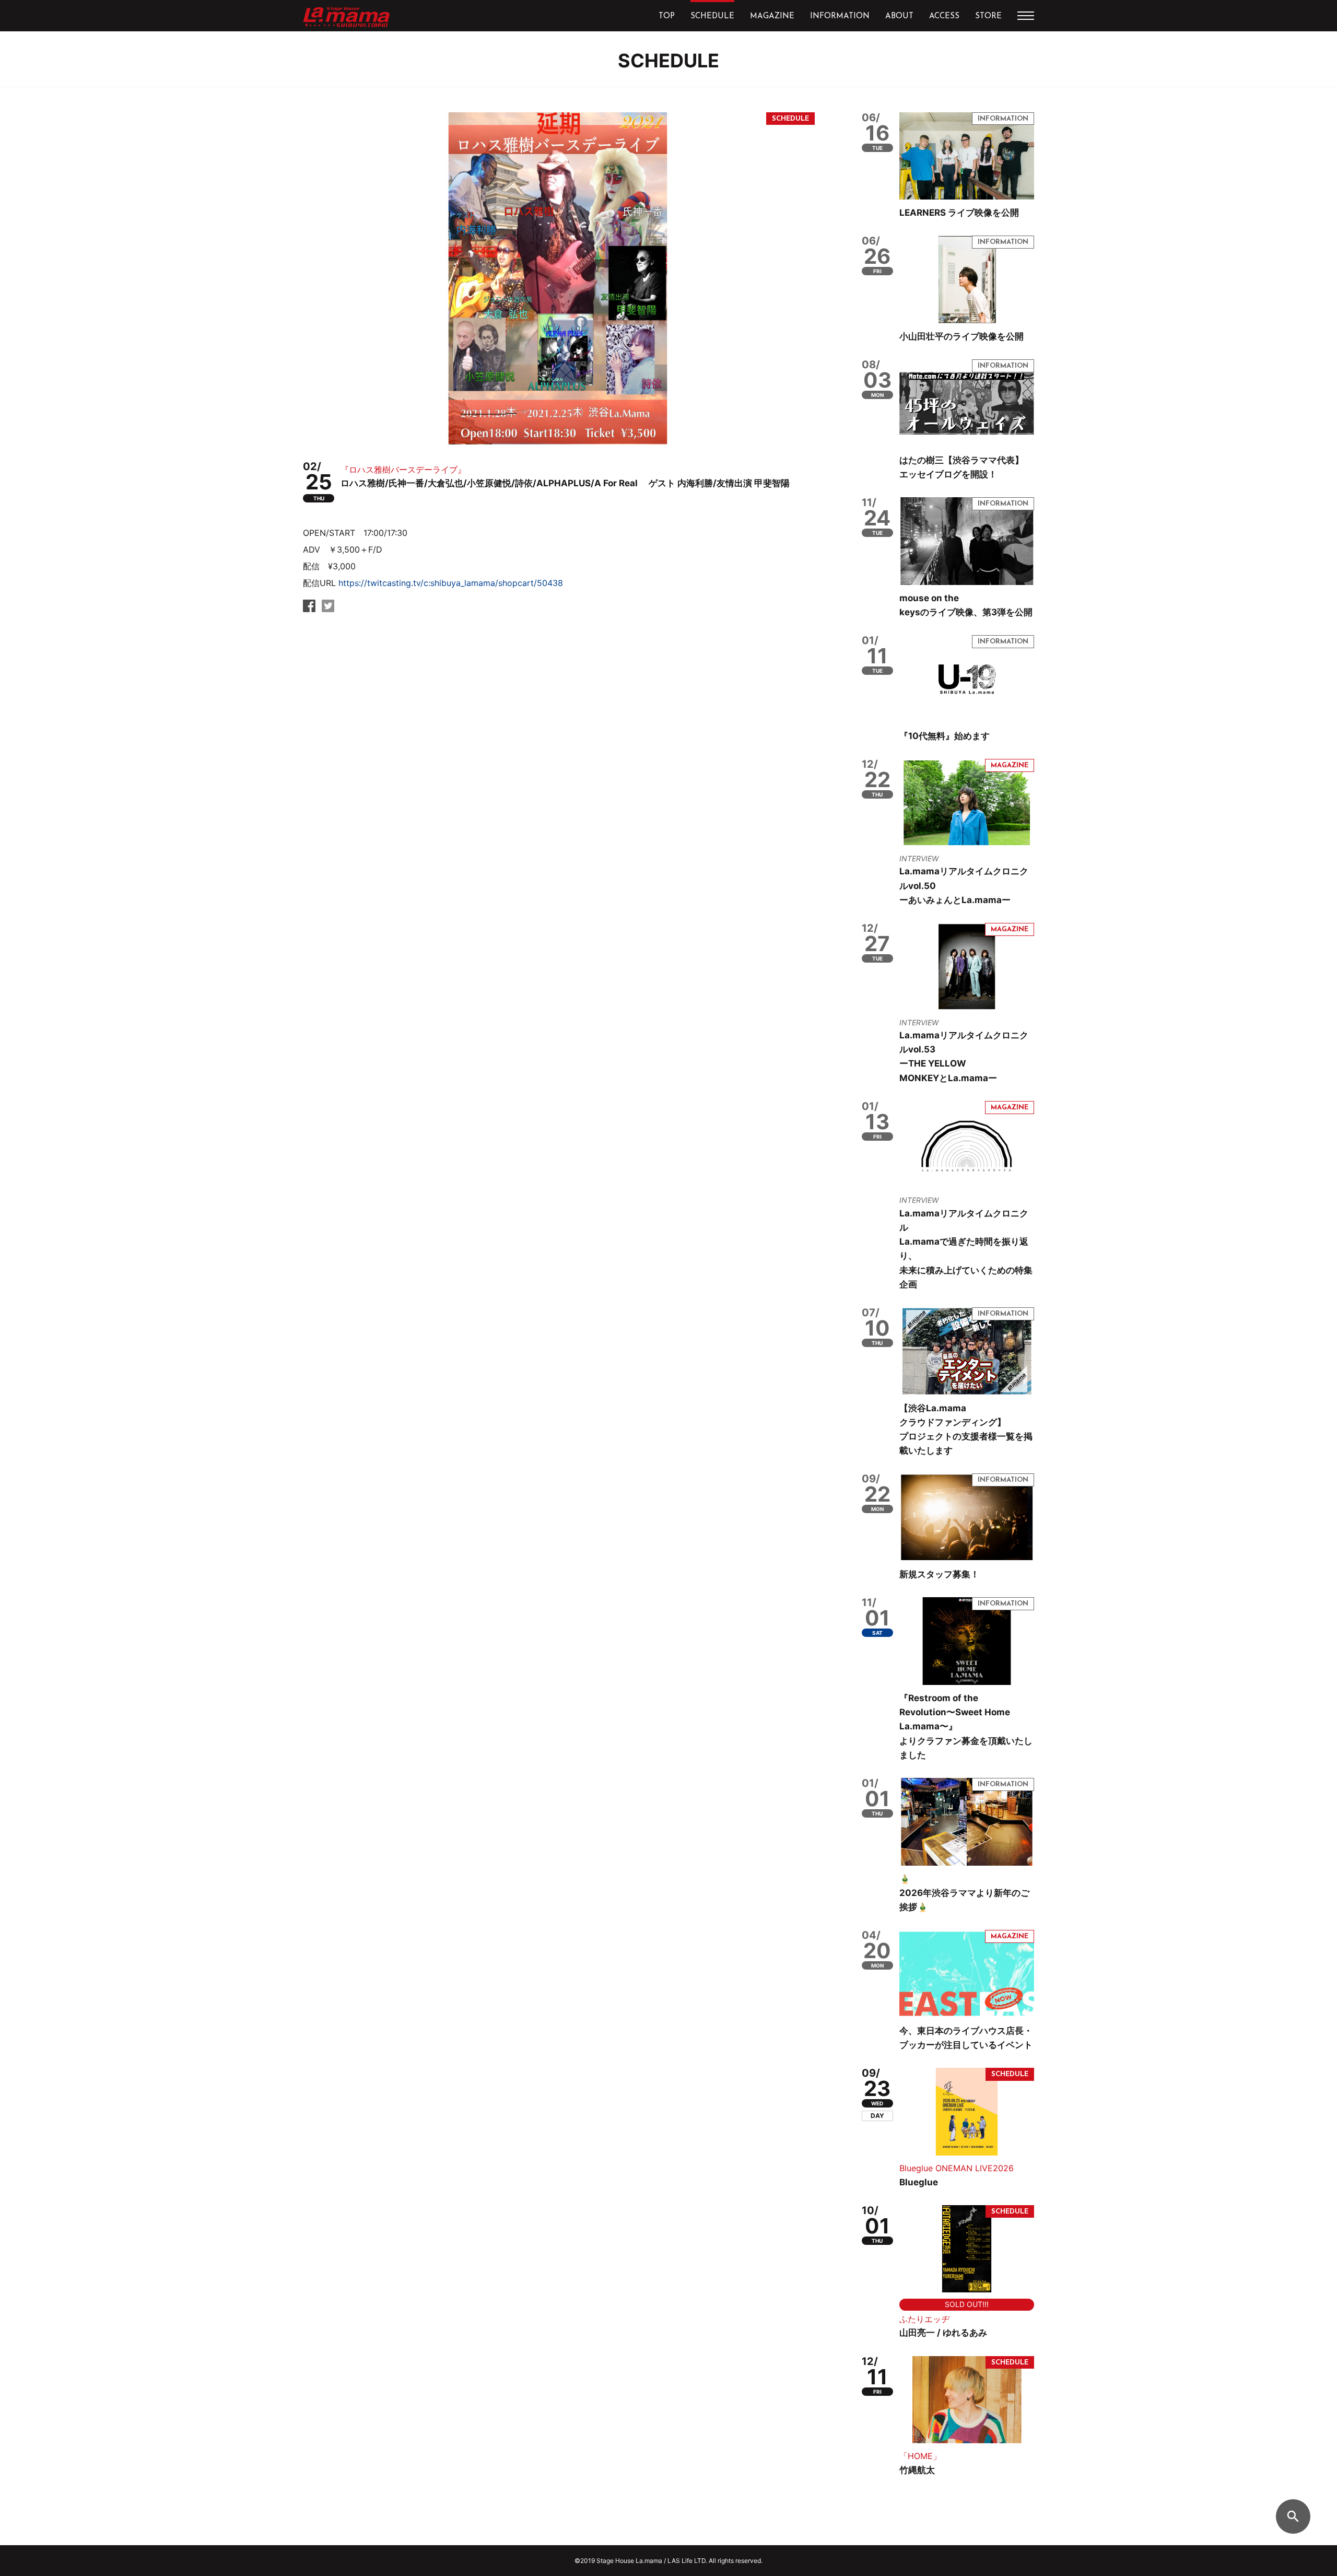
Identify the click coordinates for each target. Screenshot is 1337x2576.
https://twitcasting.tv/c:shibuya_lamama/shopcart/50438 (451, 583)
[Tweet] (328, 609)
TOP (667, 16)
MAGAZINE (772, 16)
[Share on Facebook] (309, 609)
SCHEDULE (712, 16)
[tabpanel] (559, 278)
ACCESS (944, 16)
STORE (988, 16)
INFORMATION (840, 16)
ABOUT (899, 16)
